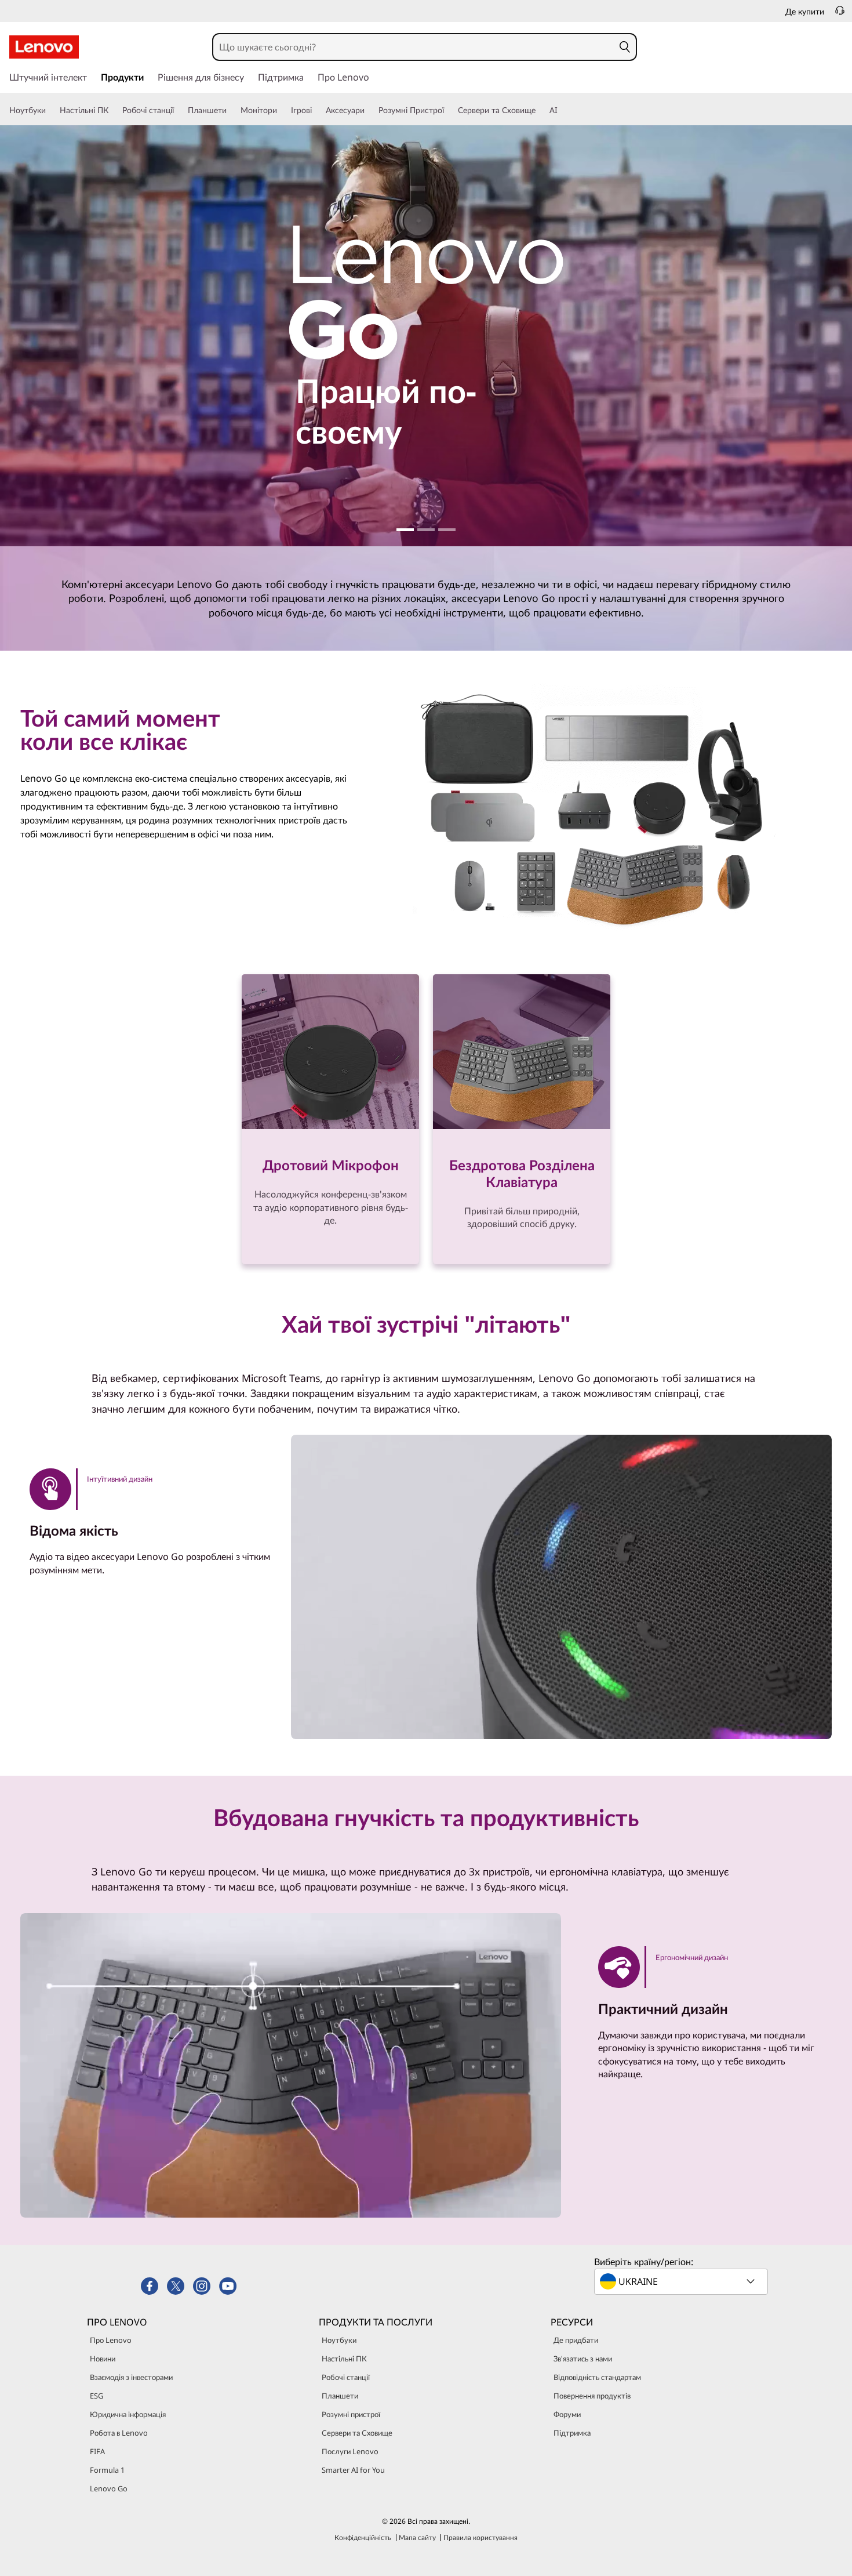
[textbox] (682, 2281)
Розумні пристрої (351, 2414)
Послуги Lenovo (350, 2451)
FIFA (97, 2451)
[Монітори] (282, 110)
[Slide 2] (426, 530)
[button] (625, 47)
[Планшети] (231, 110)
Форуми (567, 2414)
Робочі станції (346, 2377)
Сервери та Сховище (357, 2433)
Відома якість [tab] (74, 1530)
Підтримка (572, 2433)
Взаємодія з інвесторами (131, 2377)
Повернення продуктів (592, 2396)
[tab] (112, 1489)
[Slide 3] (447, 530)
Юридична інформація (128, 2414)
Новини (103, 2359)
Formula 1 (107, 2470)
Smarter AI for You (353, 2470)
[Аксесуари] (369, 110)
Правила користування (480, 2537)
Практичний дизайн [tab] (663, 2009)
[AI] (562, 110)
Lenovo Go (109, 2488)
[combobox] (414, 47)
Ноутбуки (339, 2340)
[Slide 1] (405, 530)
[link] (840, 14)
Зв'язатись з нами (583, 2359)
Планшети (340, 2396)
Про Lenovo (111, 2340)
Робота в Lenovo (119, 2433)
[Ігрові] (316, 110)
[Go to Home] (44, 47)
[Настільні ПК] (113, 110)
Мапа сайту (417, 2537)
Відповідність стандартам (597, 2377)
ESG (97, 2396)
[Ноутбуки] (50, 110)
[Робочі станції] (179, 110)
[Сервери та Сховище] (540, 110)
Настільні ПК (344, 2359)
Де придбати (576, 2340)
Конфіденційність (363, 2537)
